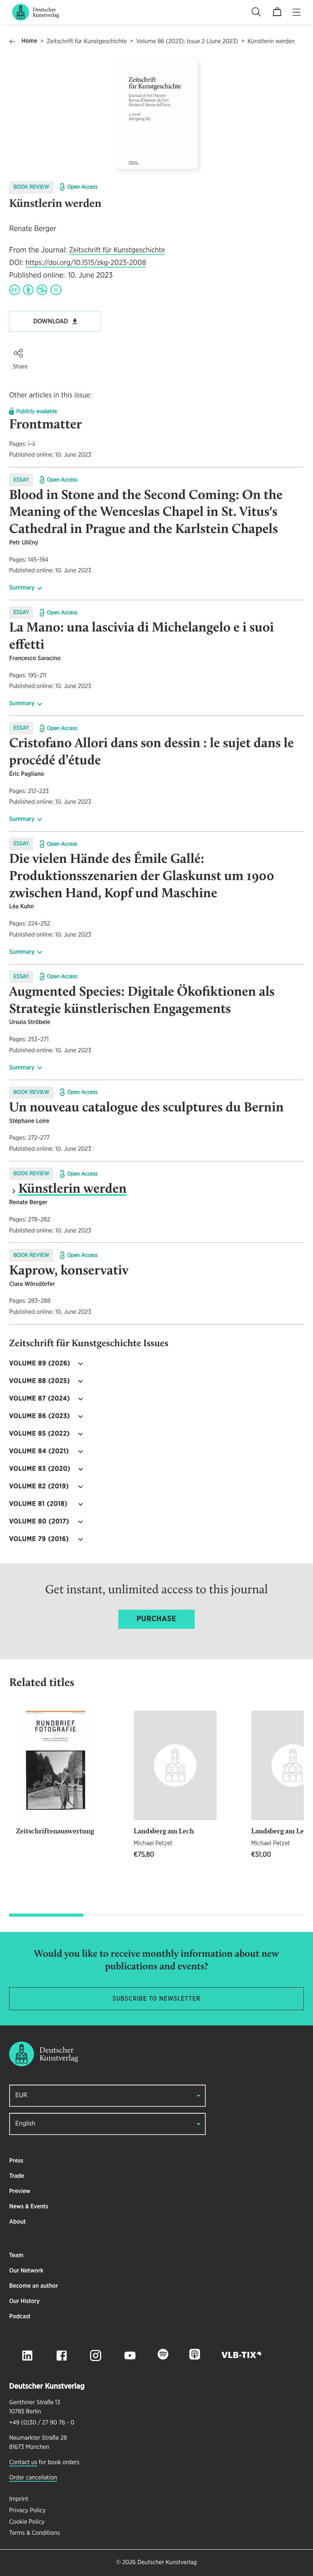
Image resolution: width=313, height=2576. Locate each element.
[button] (18, 353)
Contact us (23, 2463)
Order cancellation (33, 2478)
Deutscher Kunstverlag (167, 2563)
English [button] (25, 2124)
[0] (277, 12)
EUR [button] (21, 2096)
